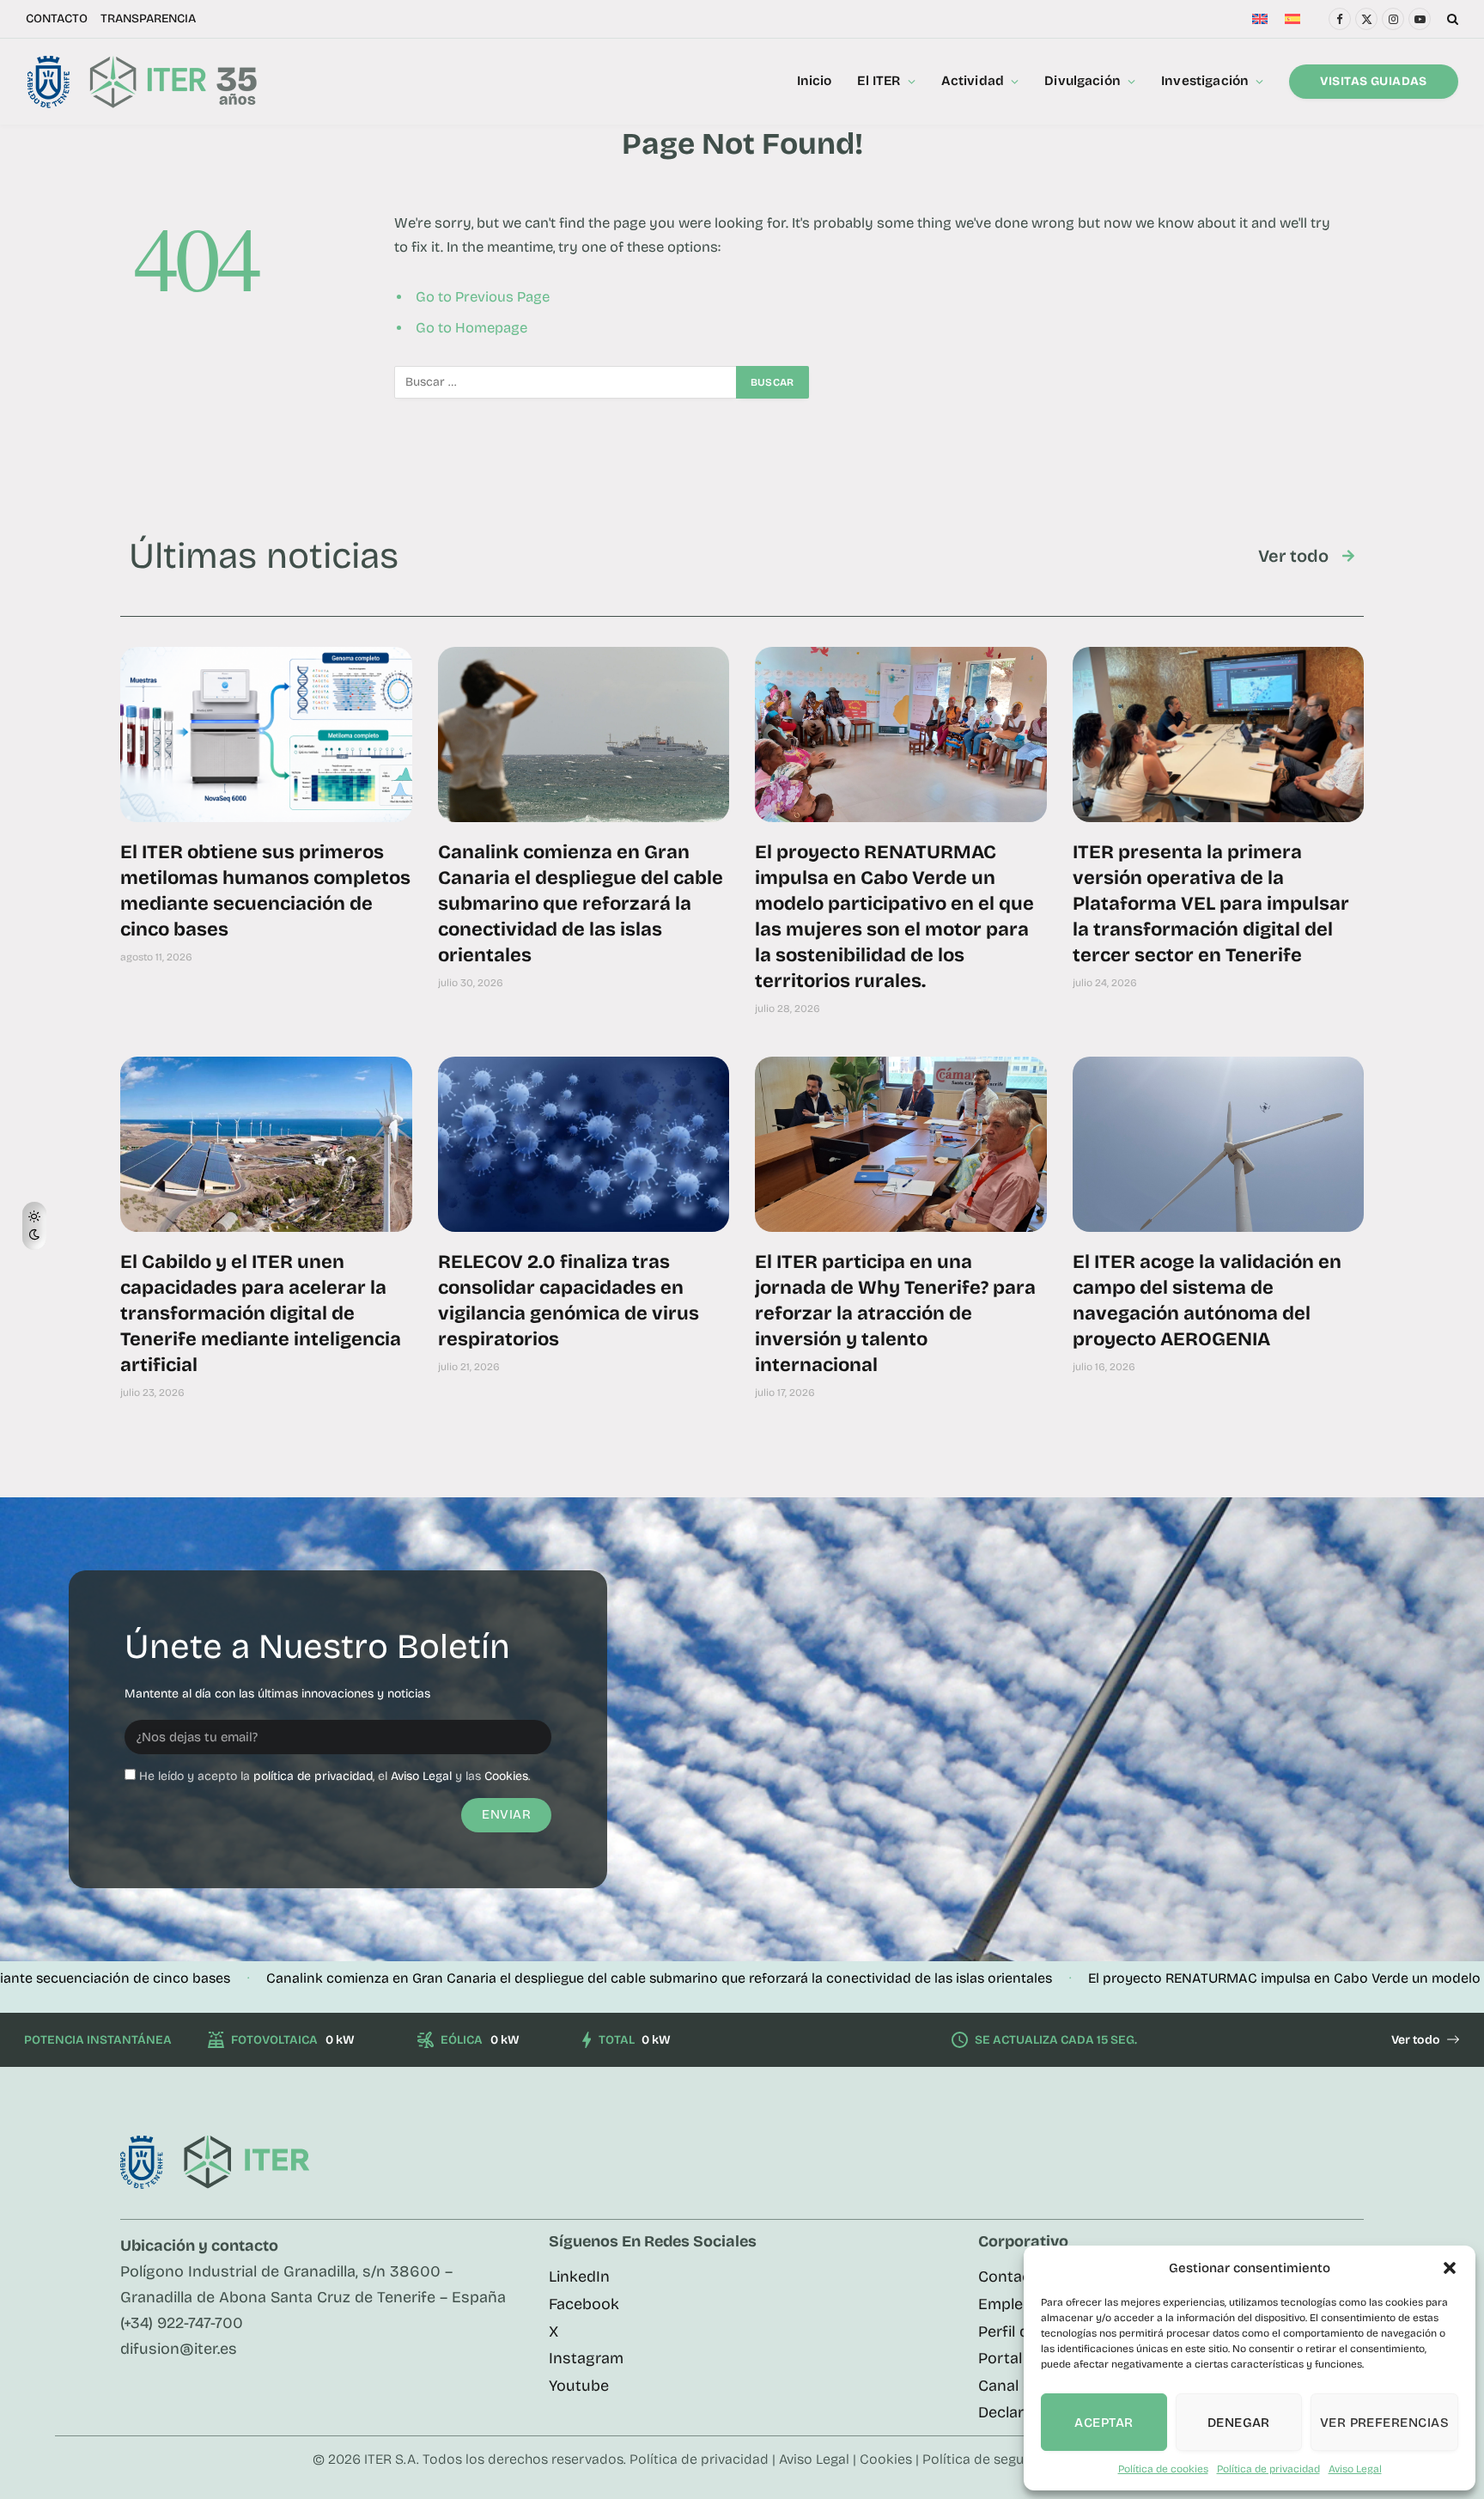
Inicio (815, 81)
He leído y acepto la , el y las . (335, 1776)
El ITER (879, 81)
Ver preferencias (1384, 2423)
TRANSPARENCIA (148, 18)
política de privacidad (313, 1776)
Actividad (973, 81)
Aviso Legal (1355, 2469)
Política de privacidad (1268, 2469)
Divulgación (1083, 81)
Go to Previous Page (483, 297)
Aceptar (1104, 2423)
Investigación (1205, 81)
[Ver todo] (1348, 556)
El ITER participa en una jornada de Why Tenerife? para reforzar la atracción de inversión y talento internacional (895, 1313)
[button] (1450, 2268)
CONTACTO (57, 18)
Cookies (506, 1776)
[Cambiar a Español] (1292, 19)
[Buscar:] (566, 382)
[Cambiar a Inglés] (1260, 19)
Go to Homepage (471, 328)
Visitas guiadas (1373, 81)
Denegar (1239, 2423)
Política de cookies (1163, 2469)
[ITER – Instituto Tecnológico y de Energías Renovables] (141, 82)
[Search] (1451, 19)
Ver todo (1293, 556)
